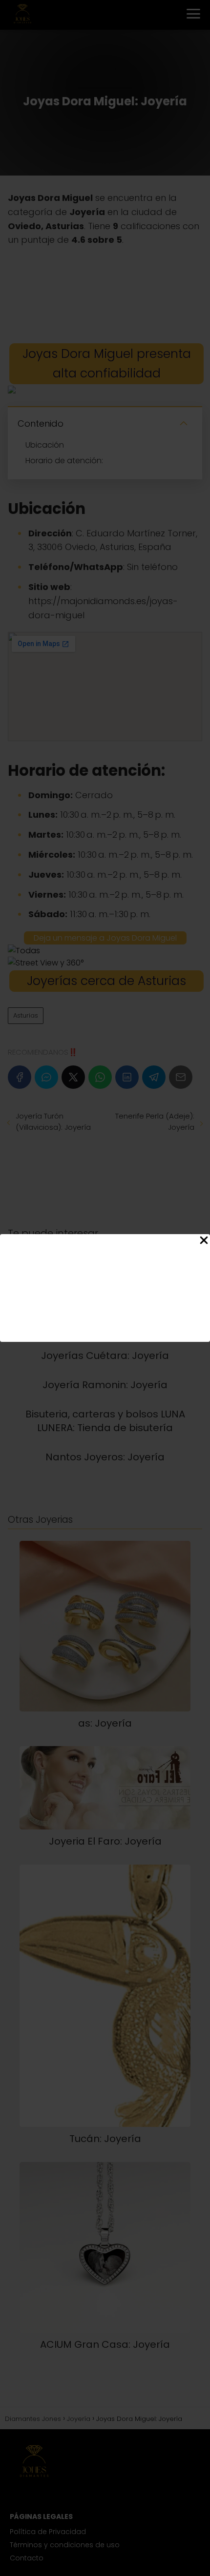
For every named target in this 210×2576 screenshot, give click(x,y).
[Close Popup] (204, 1242)
